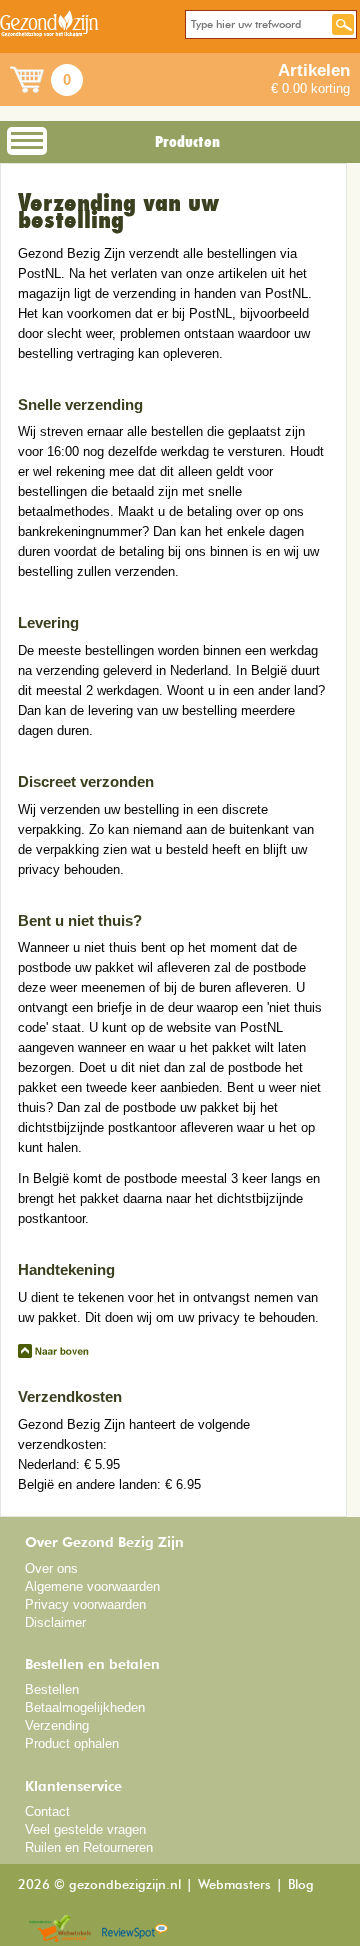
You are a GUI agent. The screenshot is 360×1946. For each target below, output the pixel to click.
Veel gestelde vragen (85, 1829)
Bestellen (52, 1689)
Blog (301, 1885)
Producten (187, 142)
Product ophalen (72, 1743)
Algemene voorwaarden (92, 1586)
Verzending (57, 1725)
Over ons (51, 1568)
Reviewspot (135, 1929)
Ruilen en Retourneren (89, 1847)
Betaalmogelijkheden (85, 1707)
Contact (47, 1811)
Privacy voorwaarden (85, 1604)
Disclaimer (55, 1622)
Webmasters (234, 1885)
